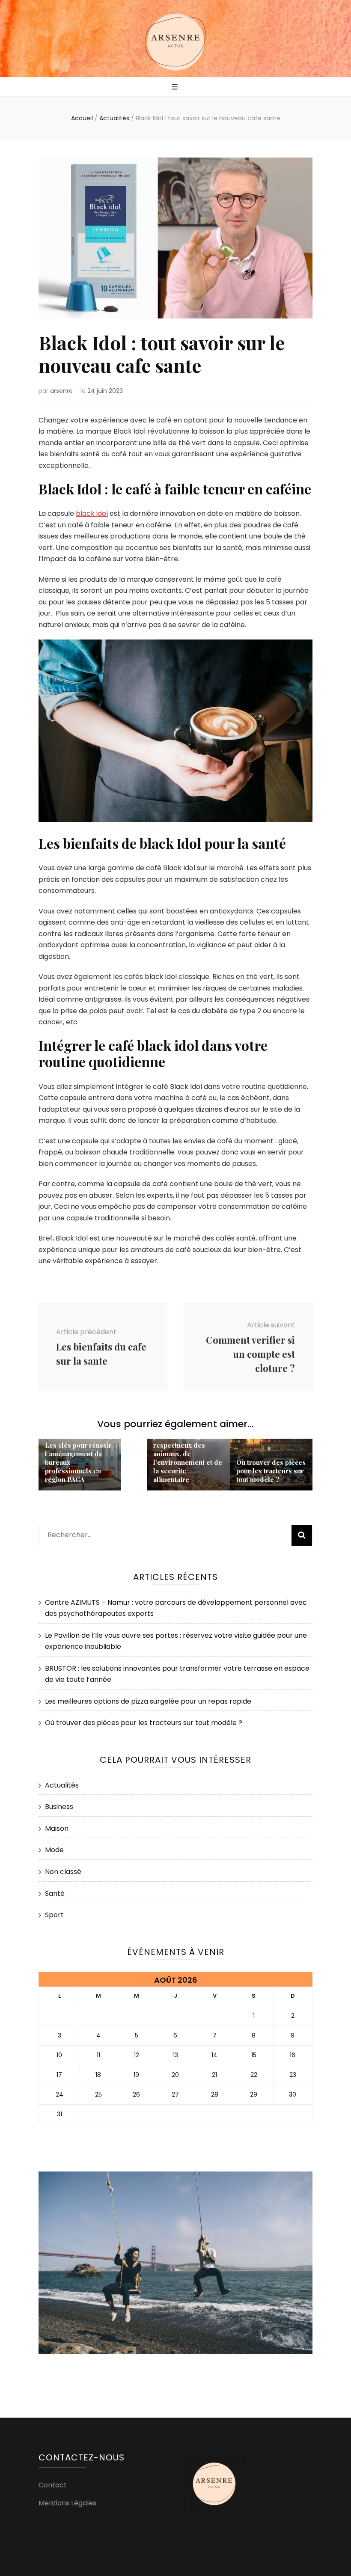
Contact (53, 2485)
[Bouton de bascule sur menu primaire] (176, 88)
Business (59, 1807)
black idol (92, 513)
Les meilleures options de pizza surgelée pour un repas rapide (148, 1701)
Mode (54, 1850)
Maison (57, 1828)
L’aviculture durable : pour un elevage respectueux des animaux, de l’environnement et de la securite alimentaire (188, 1454)
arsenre (61, 391)
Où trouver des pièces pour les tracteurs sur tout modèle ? (271, 1471)
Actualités (62, 1785)
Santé (55, 1893)
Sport (54, 1915)
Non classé (63, 1872)
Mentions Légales (67, 2503)
